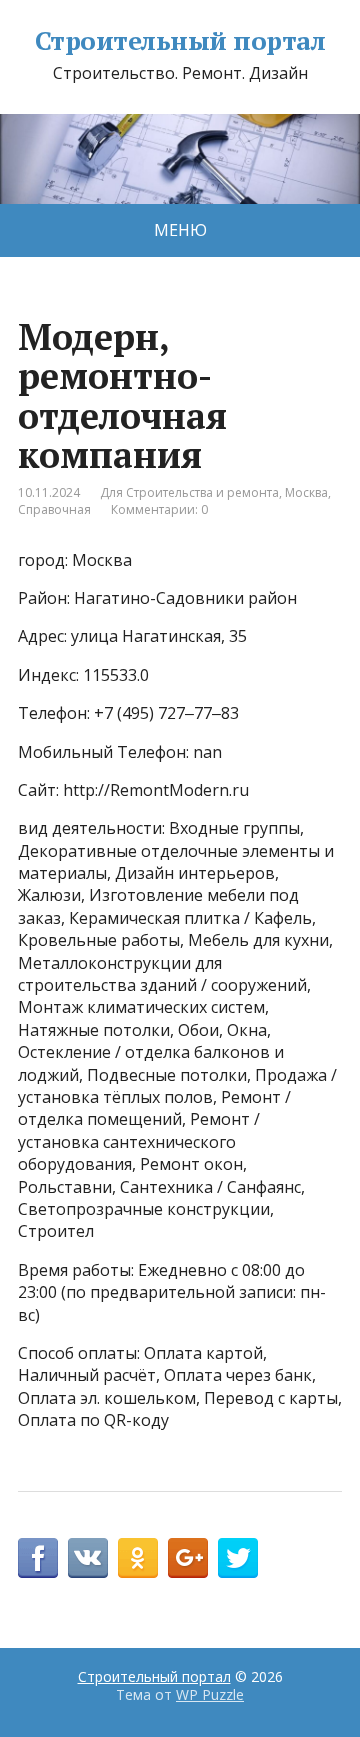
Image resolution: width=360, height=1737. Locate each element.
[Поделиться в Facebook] (38, 1558)
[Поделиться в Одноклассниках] (138, 1558)
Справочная (54, 509)
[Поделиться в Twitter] (238, 1558)
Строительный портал (180, 41)
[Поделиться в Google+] (188, 1558)
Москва (306, 492)
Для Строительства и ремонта (189, 492)
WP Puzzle (210, 1694)
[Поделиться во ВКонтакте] (88, 1558)
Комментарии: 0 (159, 509)
